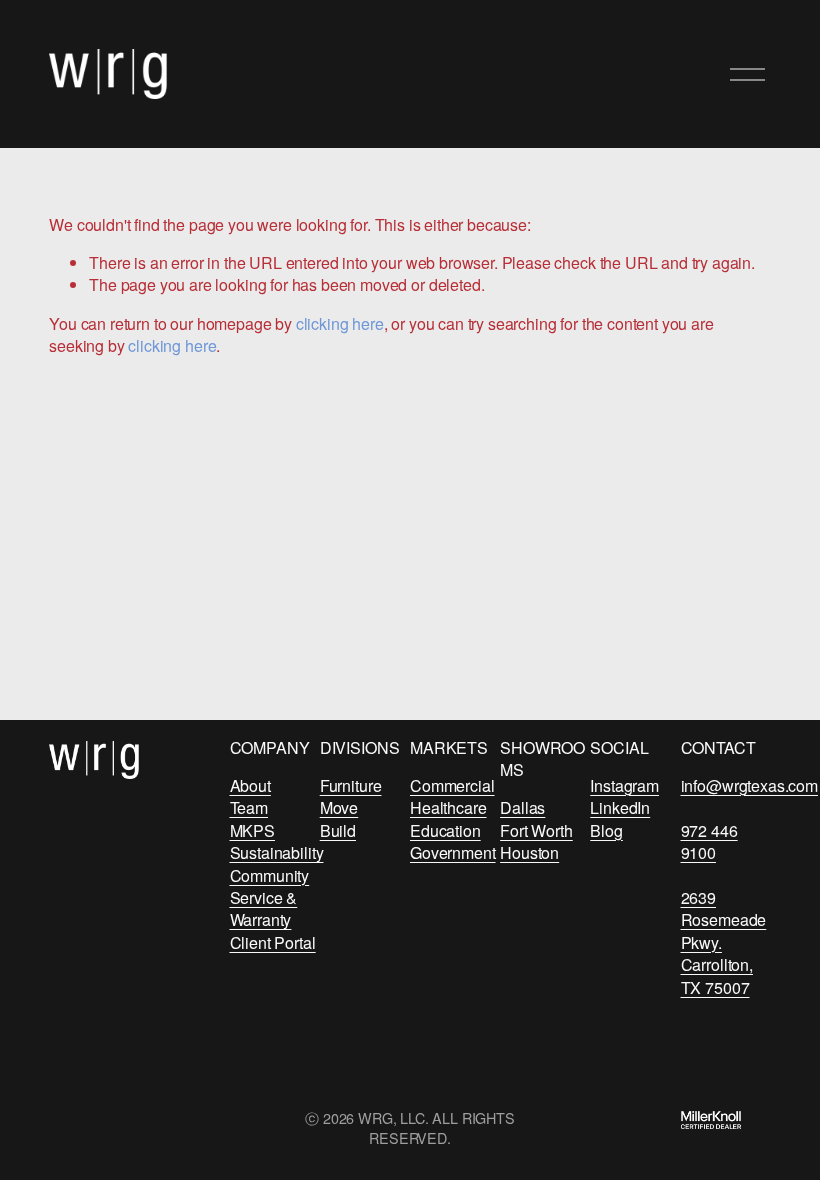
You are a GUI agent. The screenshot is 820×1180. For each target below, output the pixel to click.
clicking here (340, 323)
